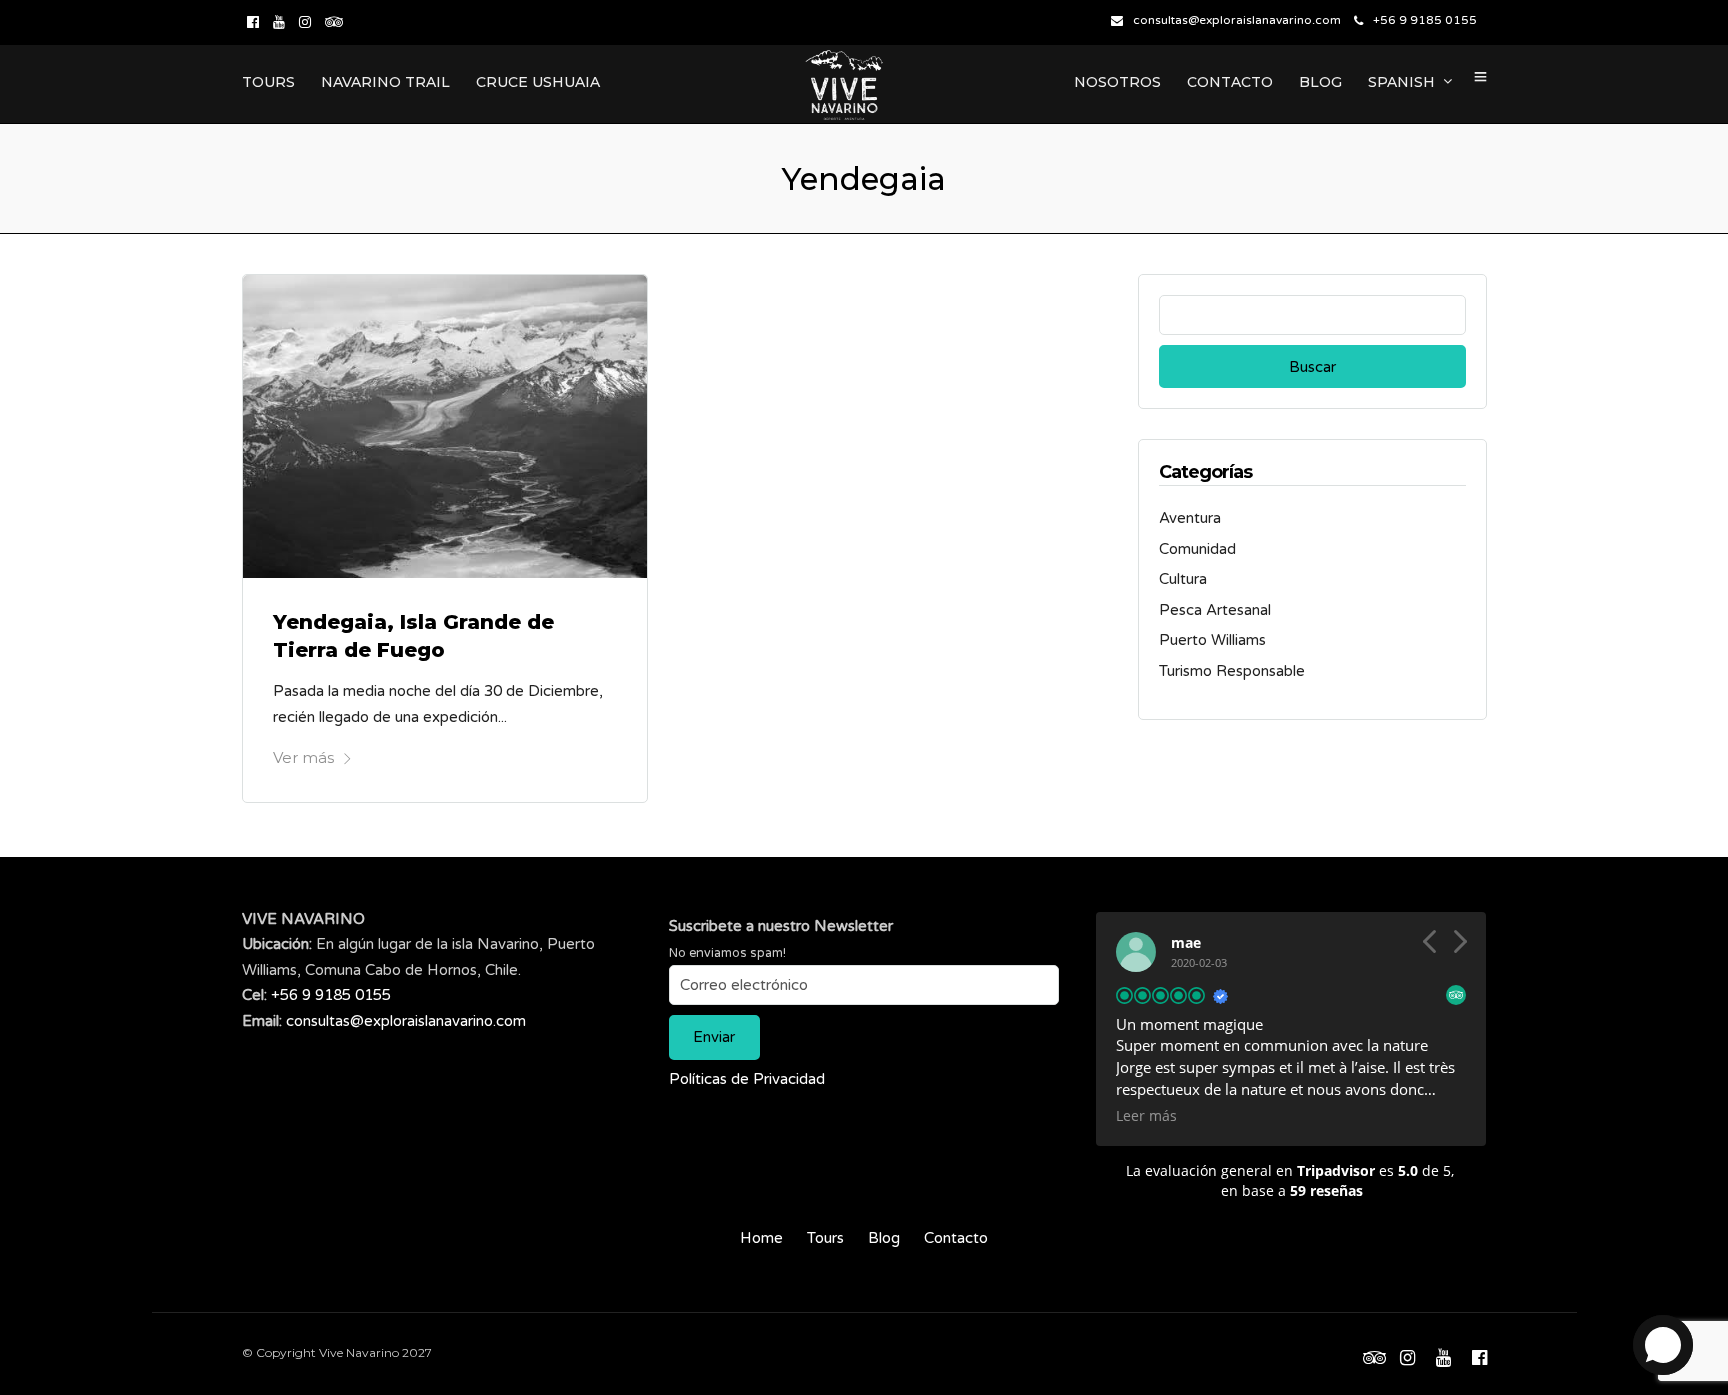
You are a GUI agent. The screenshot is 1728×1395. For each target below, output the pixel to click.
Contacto (956, 1238)
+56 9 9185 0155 (1425, 20)
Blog (884, 1238)
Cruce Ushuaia (538, 82)
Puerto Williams (1212, 640)
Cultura (1183, 579)
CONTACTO (1230, 82)
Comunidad (1197, 549)
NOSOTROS (1117, 82)
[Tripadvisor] (334, 22)
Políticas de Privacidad (747, 1079)
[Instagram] (305, 22)
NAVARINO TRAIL (385, 82)
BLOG (1320, 82)
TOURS (268, 82)
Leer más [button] (1146, 1116)
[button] (1459, 947)
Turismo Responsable (1232, 671)
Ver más (303, 757)
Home (761, 1238)
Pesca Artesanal (1215, 610)
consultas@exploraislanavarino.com (1237, 20)
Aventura (1190, 518)
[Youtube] (279, 22)
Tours (825, 1238)
